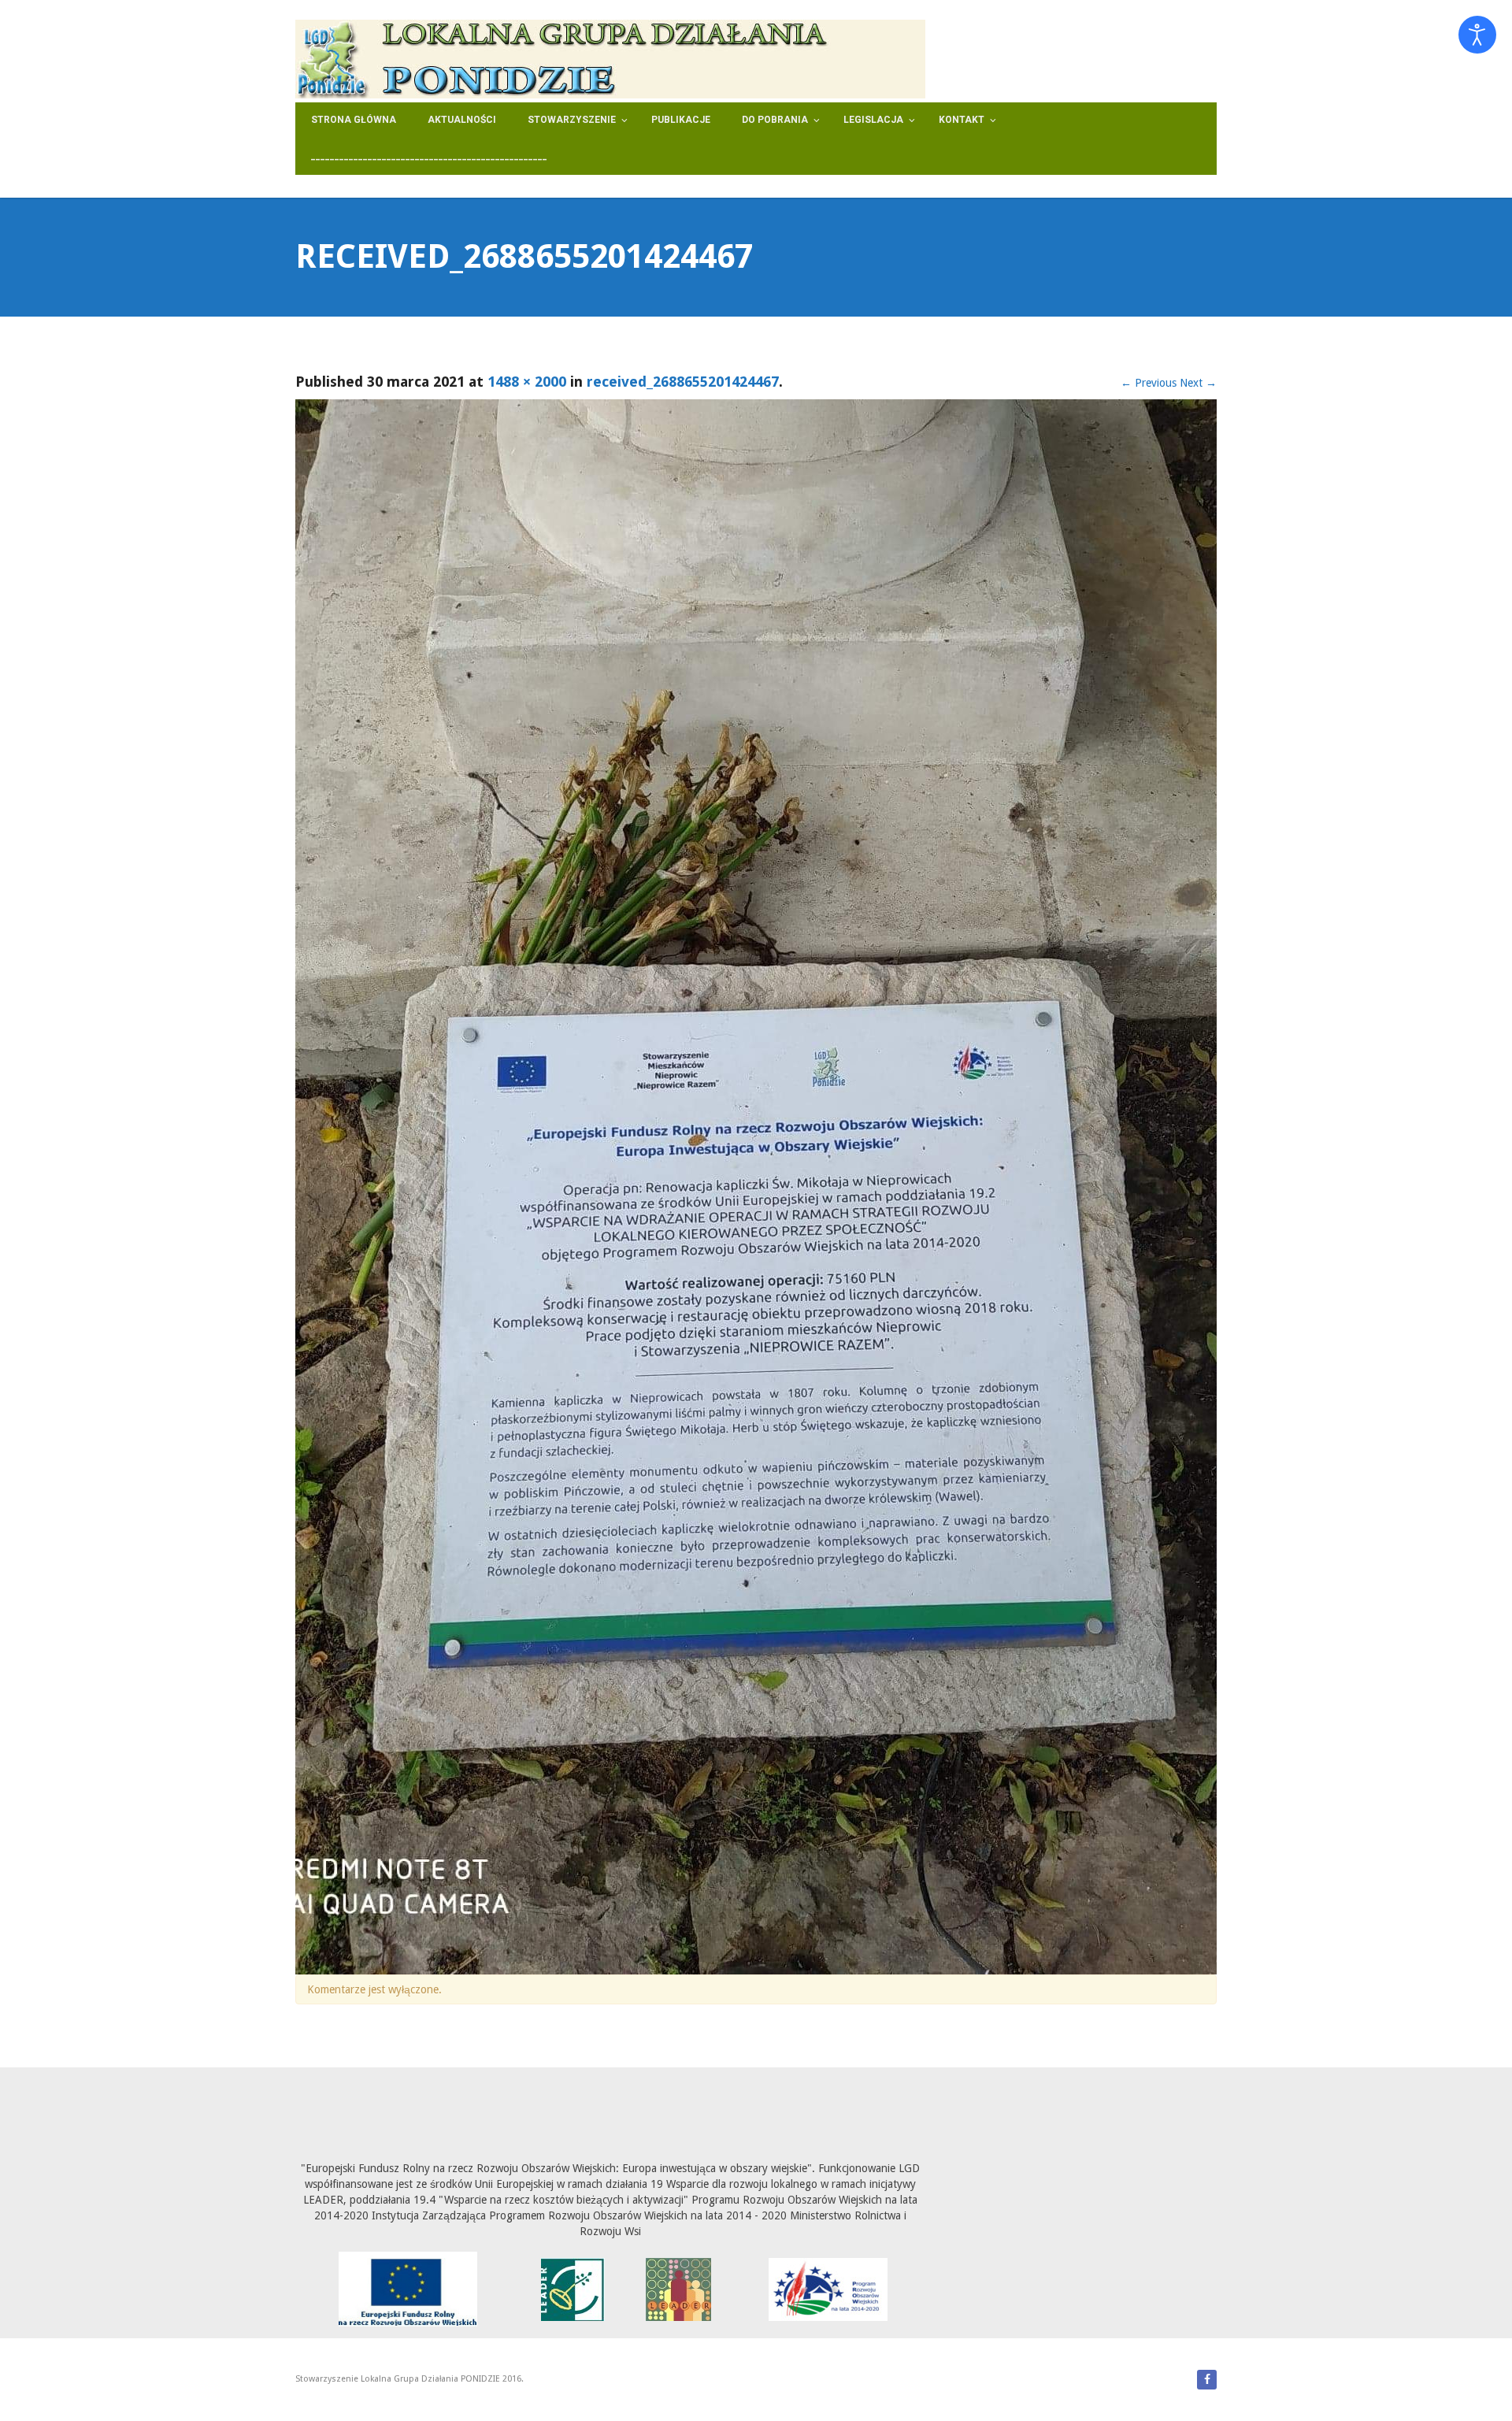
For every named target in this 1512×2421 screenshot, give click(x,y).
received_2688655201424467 (683, 382)
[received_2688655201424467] (756, 1186)
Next (1198, 383)
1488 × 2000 (527, 382)
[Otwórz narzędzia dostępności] (1477, 35)
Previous (1149, 383)
